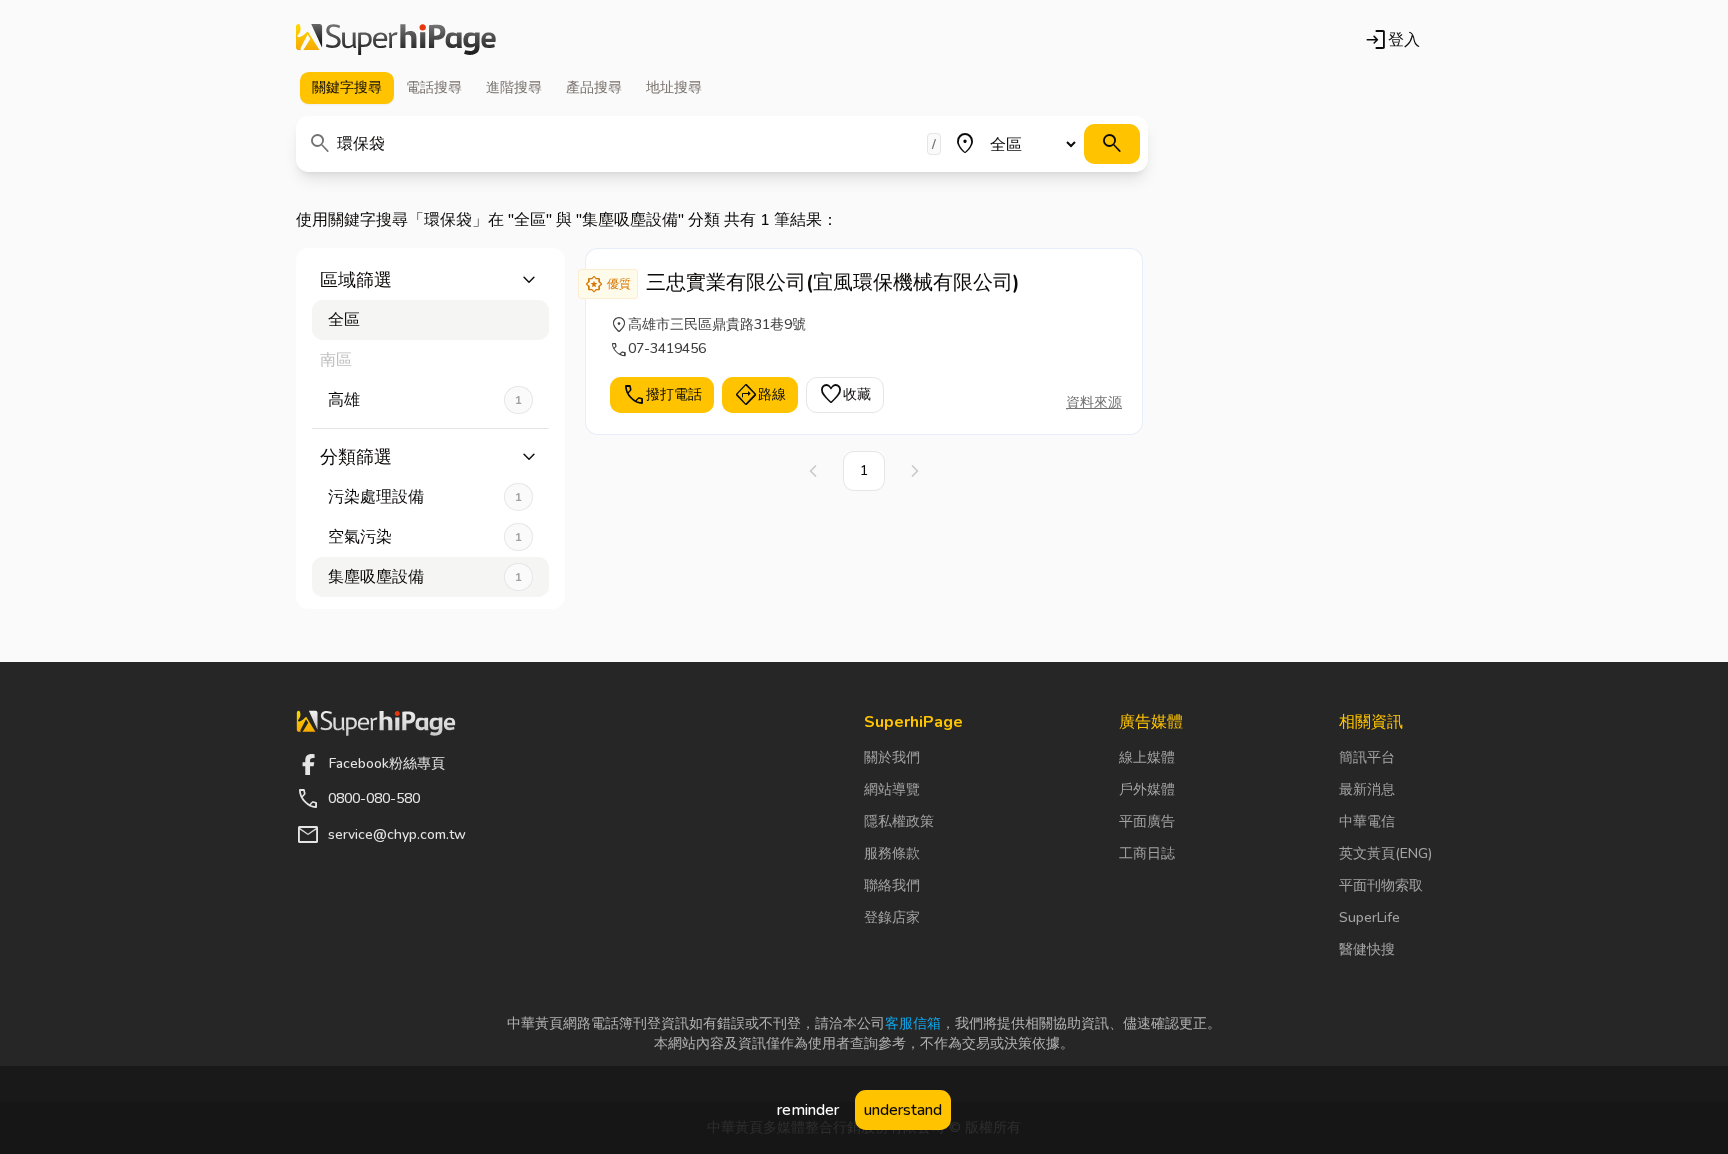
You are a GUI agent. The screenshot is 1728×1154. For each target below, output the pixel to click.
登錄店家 (892, 917)
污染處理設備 (425, 497)
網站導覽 (892, 789)
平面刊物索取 (1381, 885)
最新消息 (1367, 789)
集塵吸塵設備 (425, 577)
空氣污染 (425, 537)
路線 (760, 395)
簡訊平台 (1367, 757)
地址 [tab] (674, 87)
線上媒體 (1147, 757)
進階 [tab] (514, 87)
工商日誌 (1147, 853)
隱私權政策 (899, 821)
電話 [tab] (434, 87)
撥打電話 (662, 395)
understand (903, 1110)
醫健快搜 (1367, 949)
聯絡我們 (892, 885)
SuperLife (1369, 917)
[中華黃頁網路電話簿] (396, 40)
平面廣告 (1147, 821)
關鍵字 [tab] (347, 87)
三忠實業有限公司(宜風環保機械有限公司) (833, 282)
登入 (1392, 40)
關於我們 (892, 757)
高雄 (425, 400)
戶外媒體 (1147, 789)
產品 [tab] (594, 87)
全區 (344, 320)
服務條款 (892, 853)
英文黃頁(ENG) (1385, 853)
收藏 (845, 395)
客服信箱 (913, 1023)
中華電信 (1367, 821)
